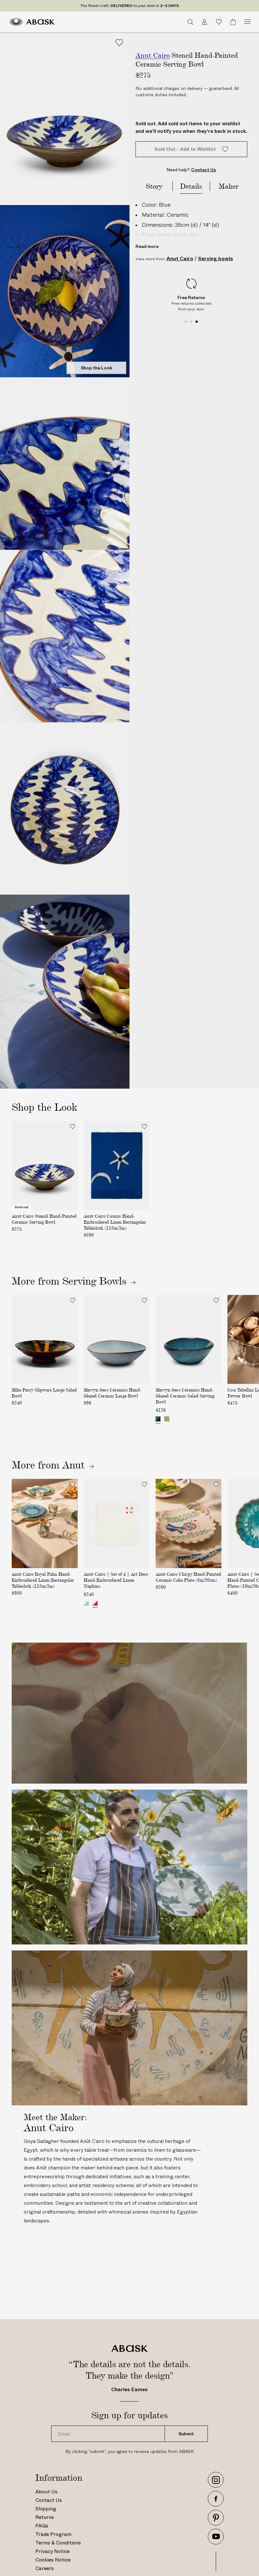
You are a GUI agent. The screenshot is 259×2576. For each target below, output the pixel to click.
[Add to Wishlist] (119, 43)
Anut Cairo (180, 259)
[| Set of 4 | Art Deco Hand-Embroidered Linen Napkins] (86, 1603)
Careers (45, 2568)
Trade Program (53, 2534)
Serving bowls (216, 259)
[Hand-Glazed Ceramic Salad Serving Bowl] (158, 1419)
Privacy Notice (52, 2551)
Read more (147, 246)
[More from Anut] (78, 1465)
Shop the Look (96, 368)
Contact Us (49, 2500)
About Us (46, 2492)
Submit (186, 2434)
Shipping (46, 2509)
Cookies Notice (53, 2560)
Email (63, 2426)
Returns (45, 2517)
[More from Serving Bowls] (129, 1281)
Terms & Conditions (58, 2543)
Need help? (191, 170)
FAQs (42, 2526)
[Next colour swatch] (215, 1420)
